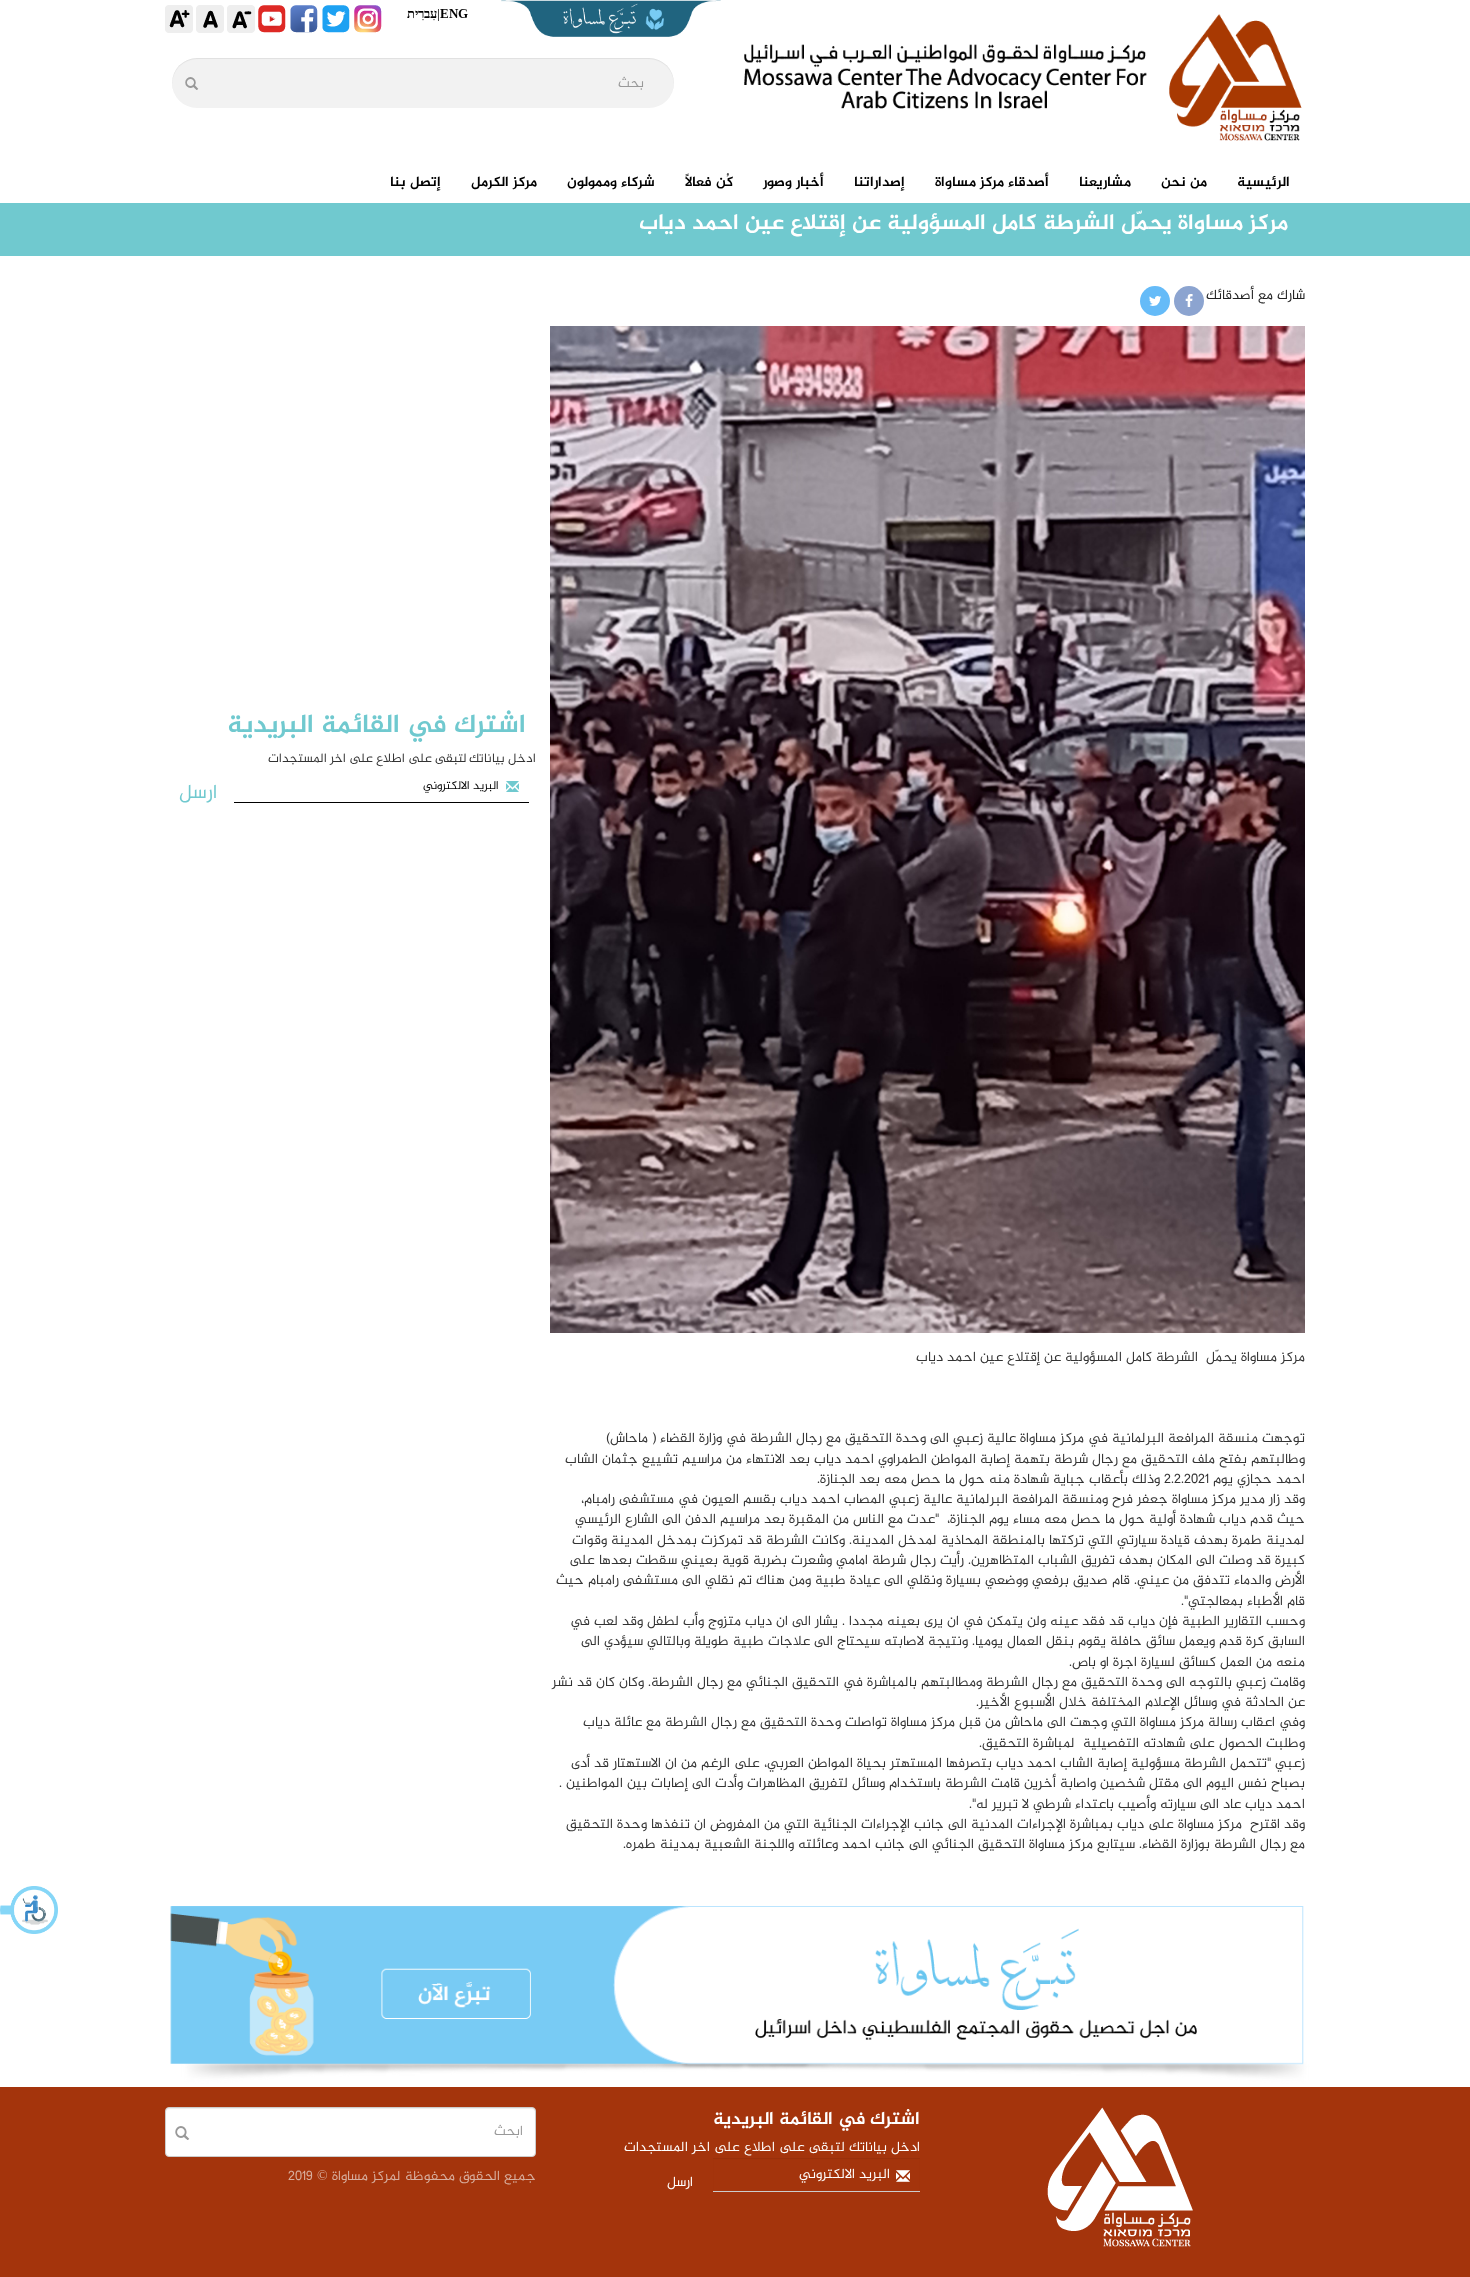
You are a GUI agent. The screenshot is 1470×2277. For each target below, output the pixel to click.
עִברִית (422, 13)
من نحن (1184, 182)
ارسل (198, 793)
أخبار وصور (793, 182)
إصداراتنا (879, 182)
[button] (30, 1910)
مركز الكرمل (504, 182)
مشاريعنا (1105, 182)
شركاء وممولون (611, 182)
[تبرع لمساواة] (735, 1996)
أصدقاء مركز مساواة (992, 182)
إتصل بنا (415, 182)
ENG (454, 13)
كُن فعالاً (709, 182)
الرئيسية (1263, 182)
